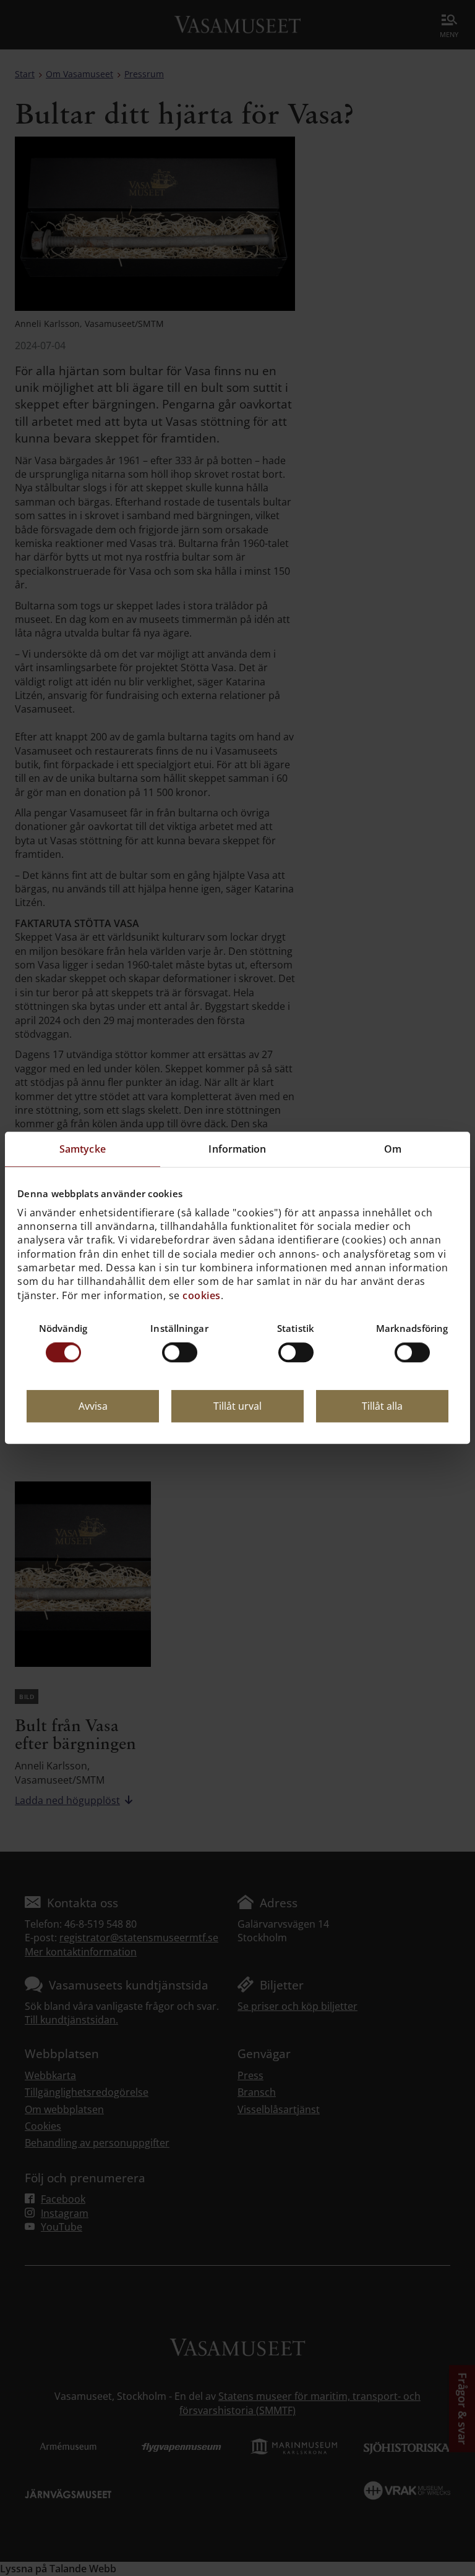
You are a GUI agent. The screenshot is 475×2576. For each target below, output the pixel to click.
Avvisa (93, 1407)
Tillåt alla (382, 1407)
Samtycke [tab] (83, 1149)
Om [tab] (393, 1149)
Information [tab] (237, 1149)
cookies (202, 1295)
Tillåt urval (237, 1407)
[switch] (180, 1353)
